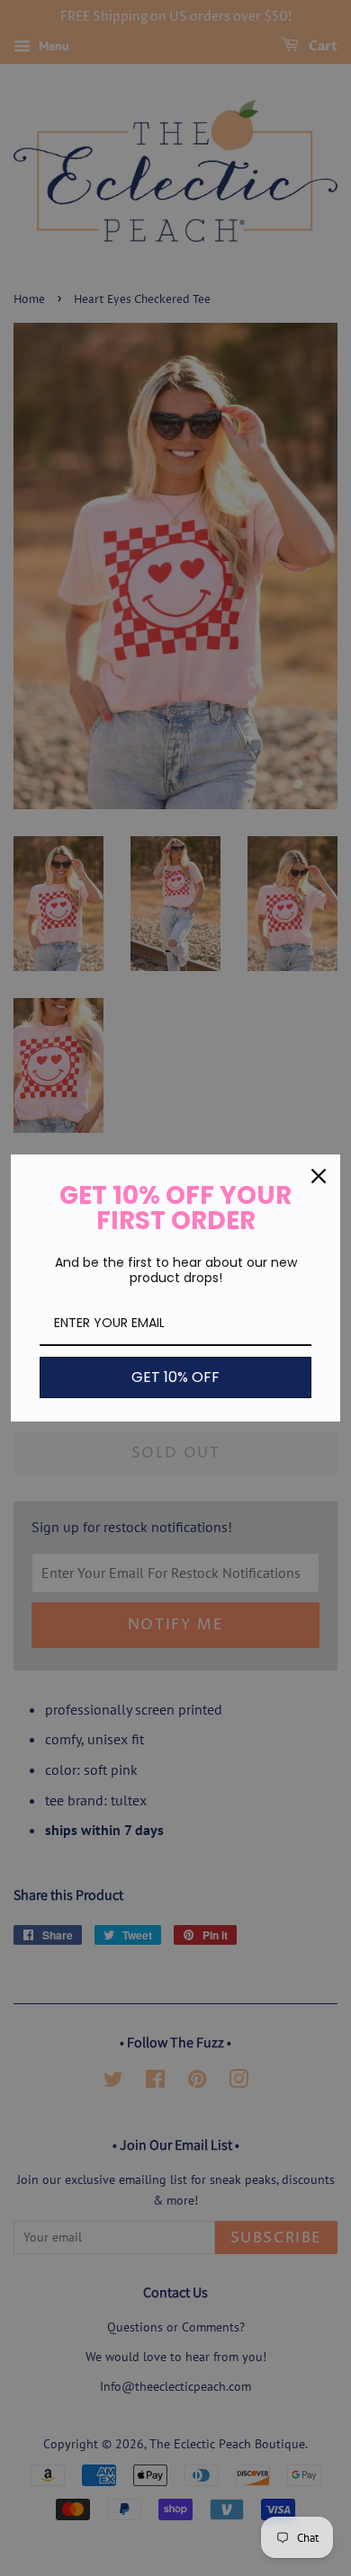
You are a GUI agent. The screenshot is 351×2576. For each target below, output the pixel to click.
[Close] (319, 1176)
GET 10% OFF (175, 1377)
